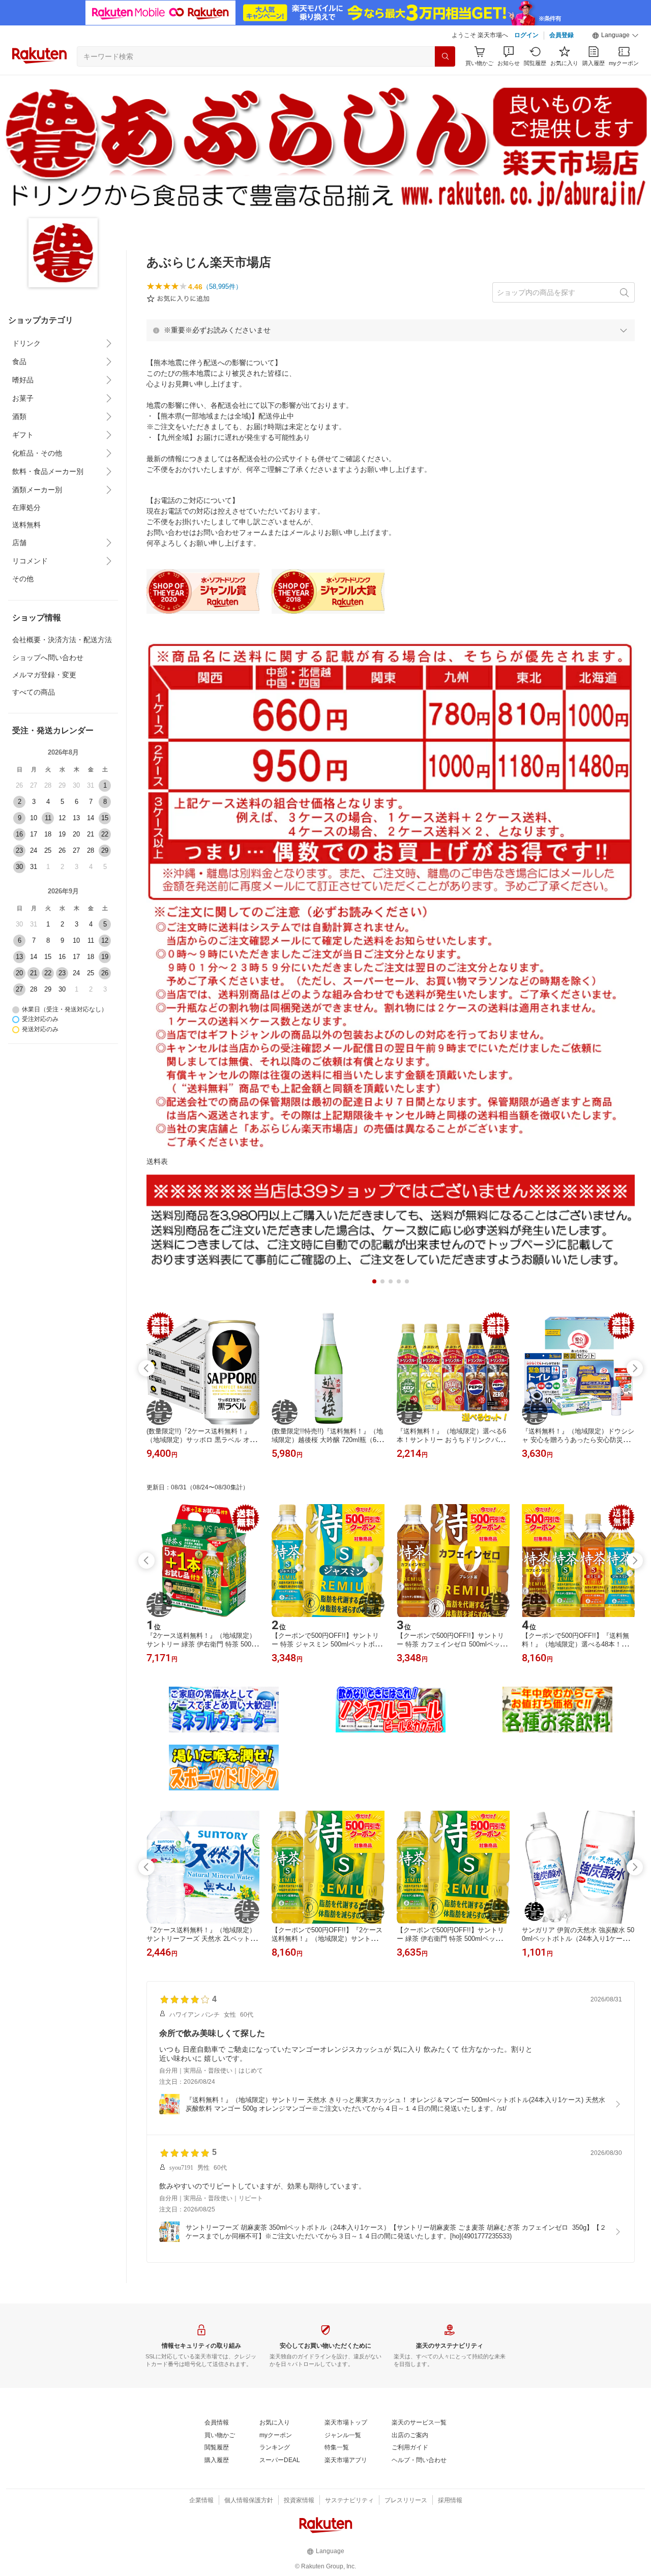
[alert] (391, 330)
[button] (615, 36)
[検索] (445, 56)
